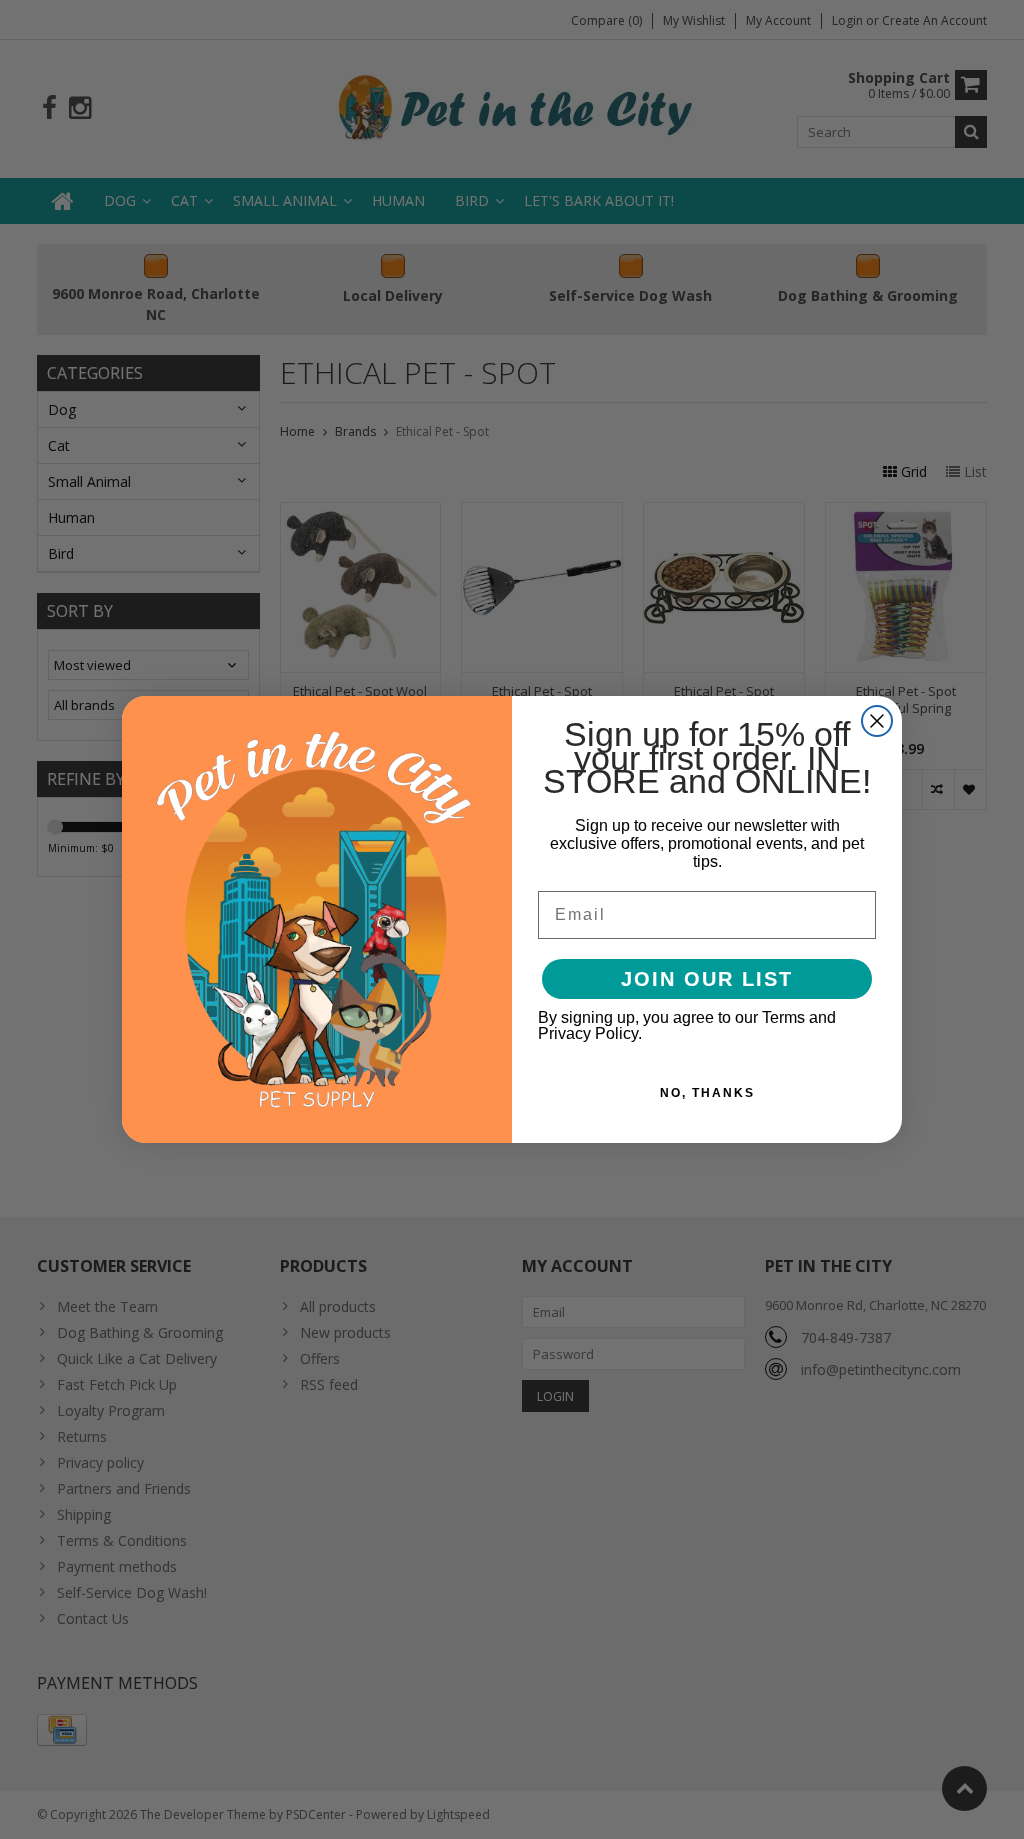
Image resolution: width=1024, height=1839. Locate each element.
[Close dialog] (877, 721)
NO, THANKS (707, 1093)
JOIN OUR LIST (707, 979)
